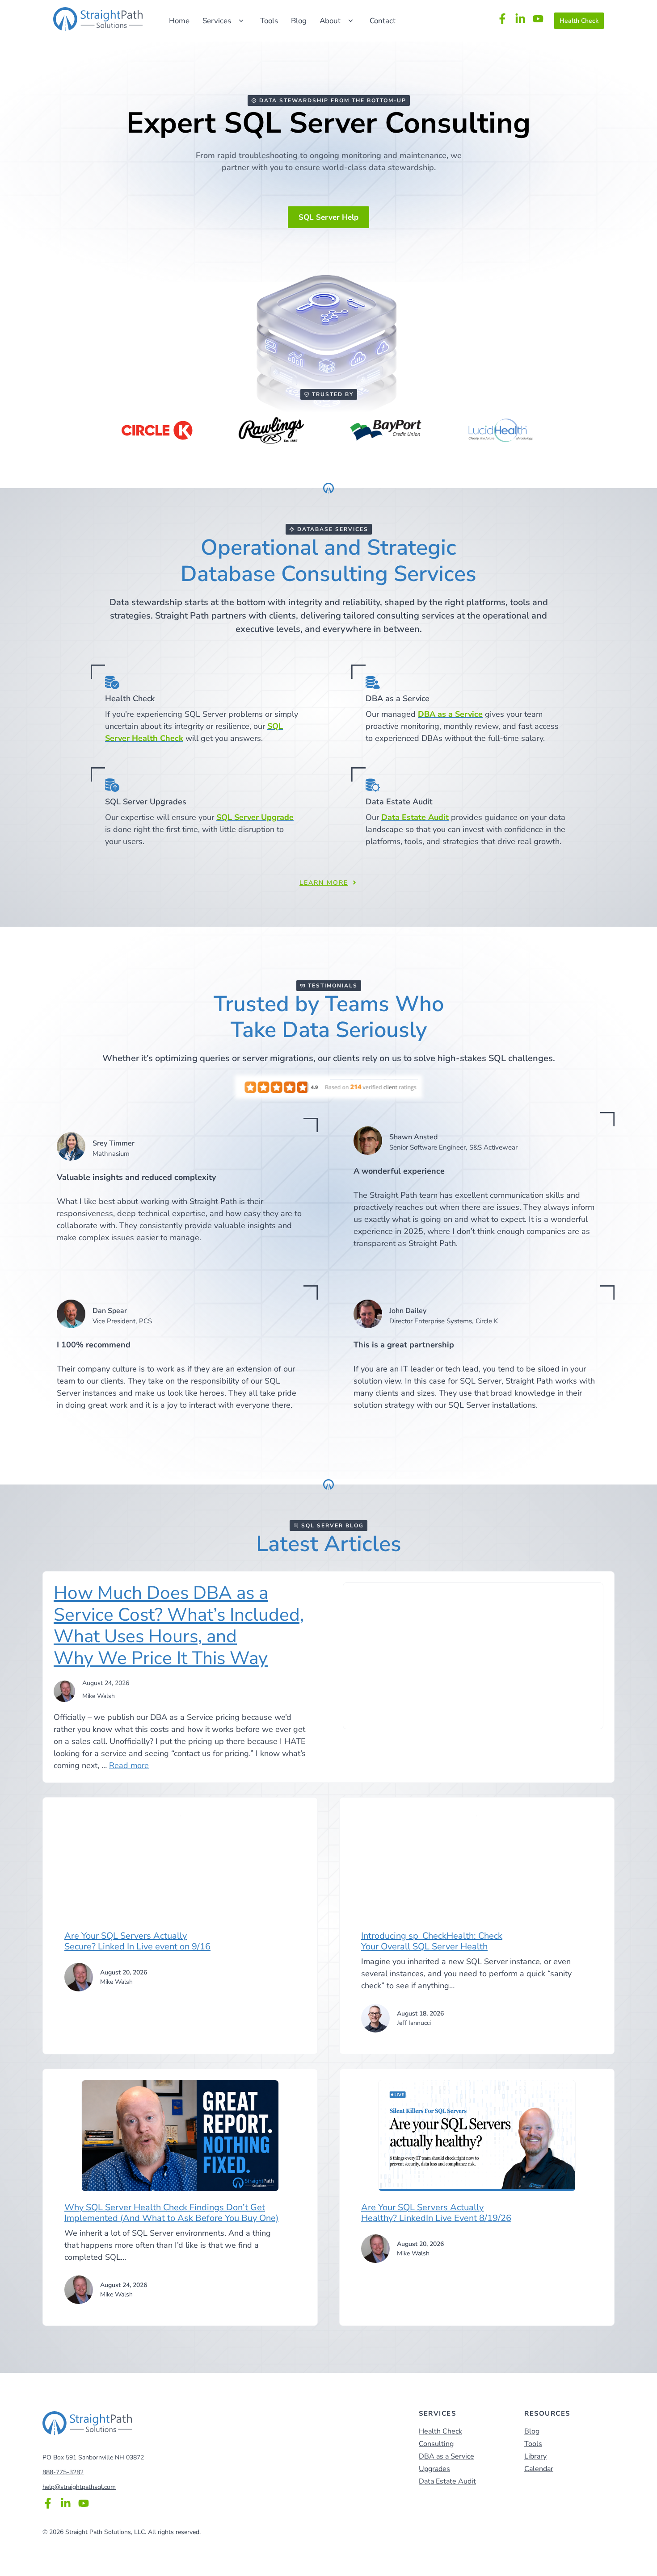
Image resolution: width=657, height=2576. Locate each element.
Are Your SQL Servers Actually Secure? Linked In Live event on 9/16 (137, 1941)
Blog (299, 21)
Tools (269, 21)
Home (179, 21)
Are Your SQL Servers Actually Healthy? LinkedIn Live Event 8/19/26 (436, 2213)
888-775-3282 (63, 2472)
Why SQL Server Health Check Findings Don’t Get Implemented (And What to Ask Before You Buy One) (171, 2213)
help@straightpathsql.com (79, 2487)
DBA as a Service (446, 2456)
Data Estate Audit (447, 2481)
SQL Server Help (328, 217)
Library (535, 2456)
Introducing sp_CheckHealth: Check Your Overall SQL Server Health (432, 1941)
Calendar (539, 2469)
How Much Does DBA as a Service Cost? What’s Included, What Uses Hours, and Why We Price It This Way (179, 1625)
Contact (383, 21)
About (330, 21)
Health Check (579, 21)
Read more (129, 1765)
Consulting (436, 2444)
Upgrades (434, 2469)
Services (217, 21)
